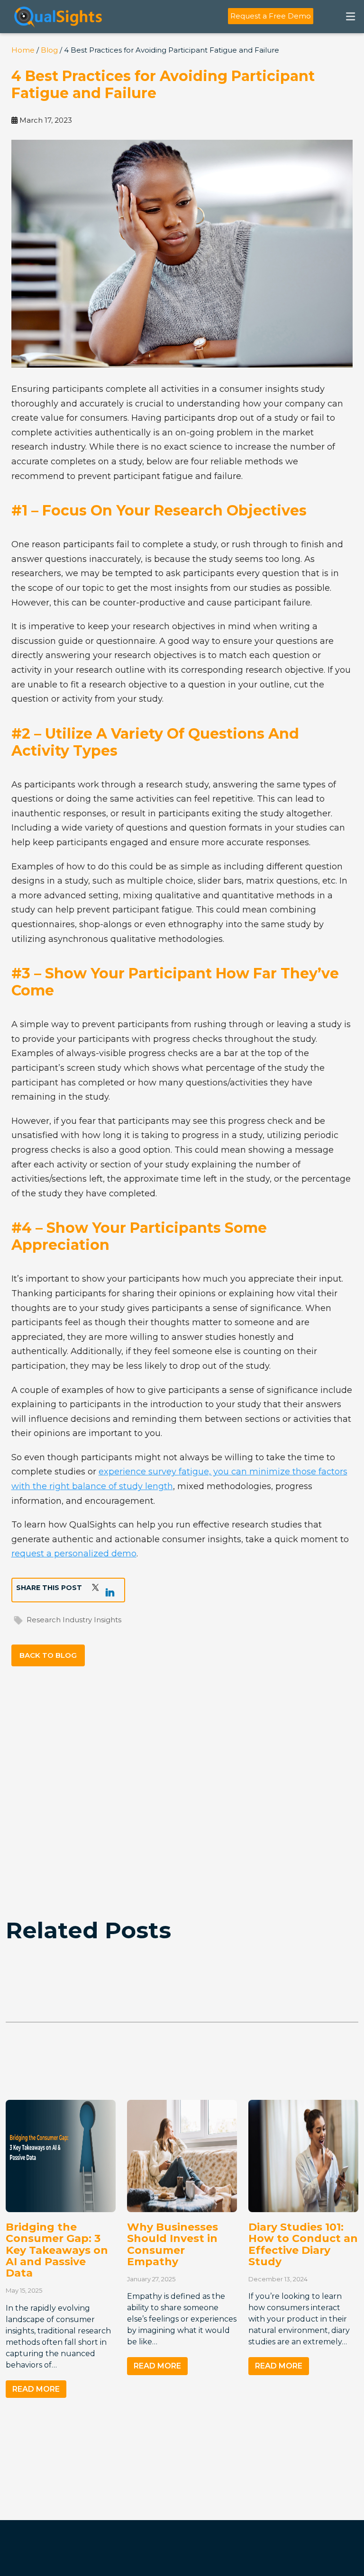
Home (23, 50)
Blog (49, 50)
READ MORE (36, 2389)
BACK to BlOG (48, 1655)
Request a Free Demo (271, 16)
